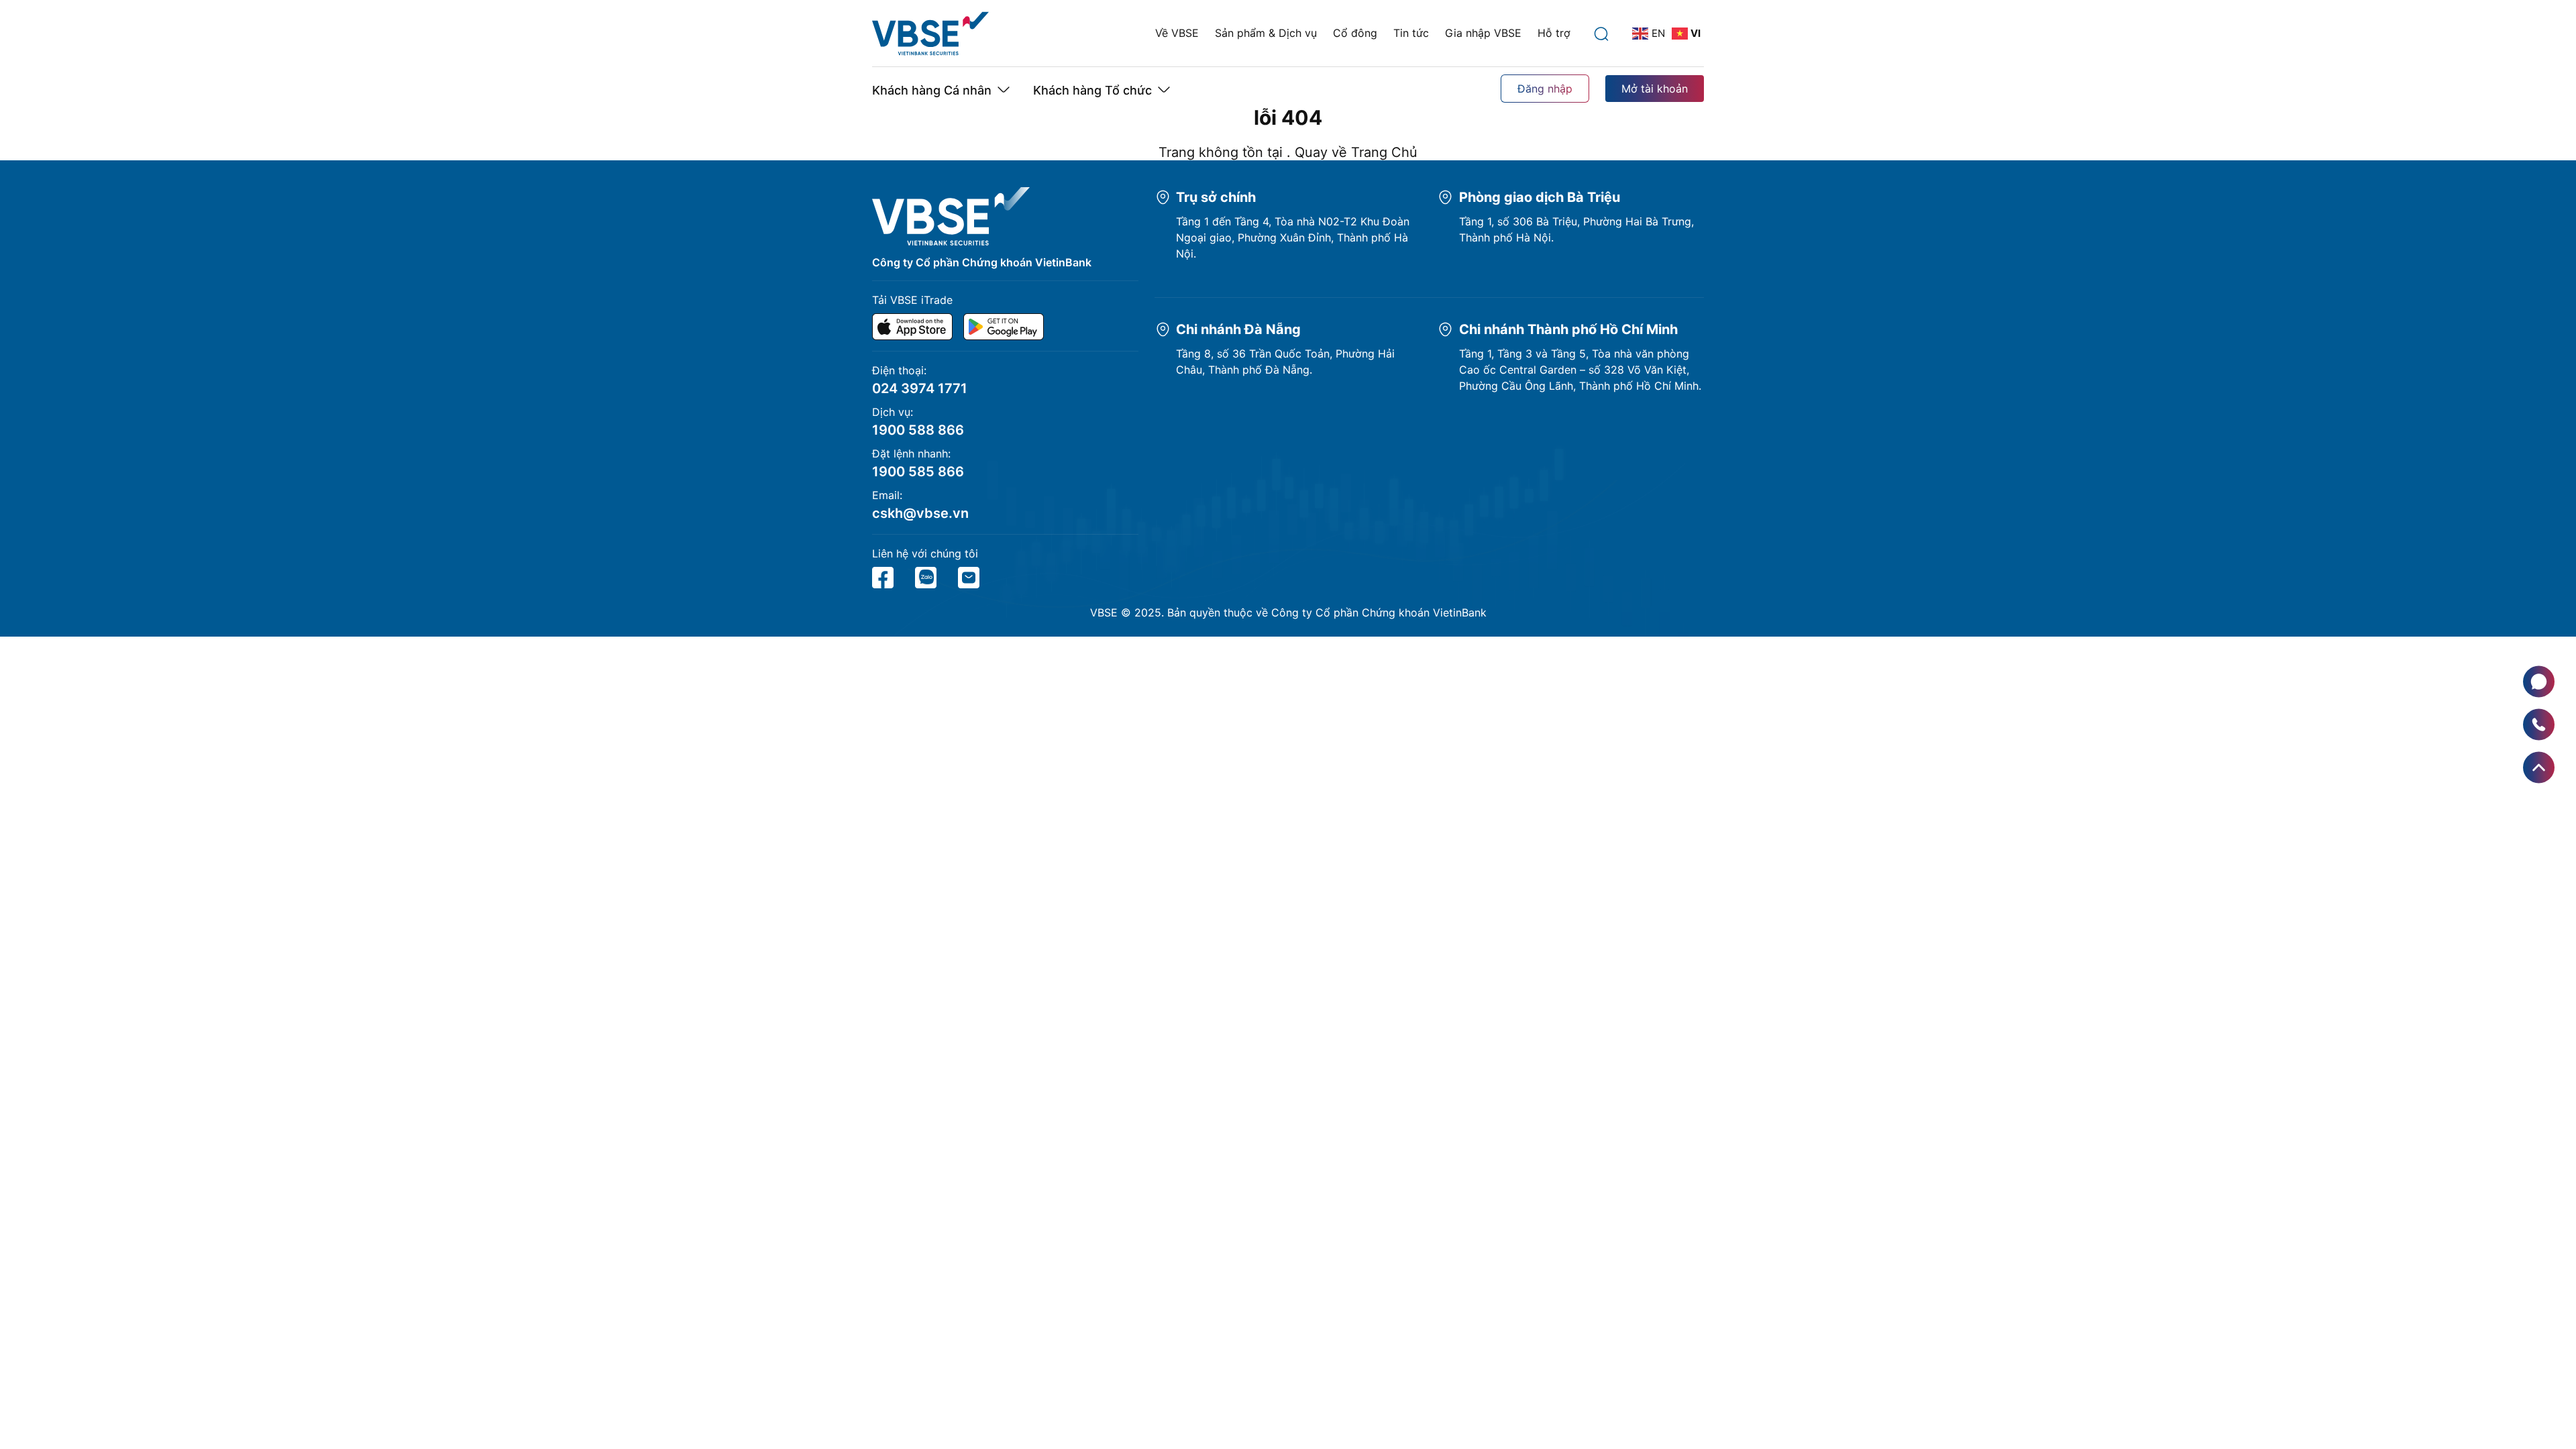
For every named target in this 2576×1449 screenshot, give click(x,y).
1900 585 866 (918, 472)
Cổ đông (1355, 33)
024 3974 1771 (920, 388)
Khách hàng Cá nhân (932, 90)
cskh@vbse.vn (920, 513)
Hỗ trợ (1554, 33)
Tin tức (1411, 33)
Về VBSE (1177, 33)
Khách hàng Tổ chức (1092, 90)
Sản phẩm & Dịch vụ (1266, 33)
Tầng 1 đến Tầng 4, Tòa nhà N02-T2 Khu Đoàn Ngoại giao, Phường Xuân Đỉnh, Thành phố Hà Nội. (1293, 237)
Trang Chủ (1384, 152)
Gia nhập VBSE (1483, 33)
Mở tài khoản (1655, 89)
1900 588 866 (918, 430)
